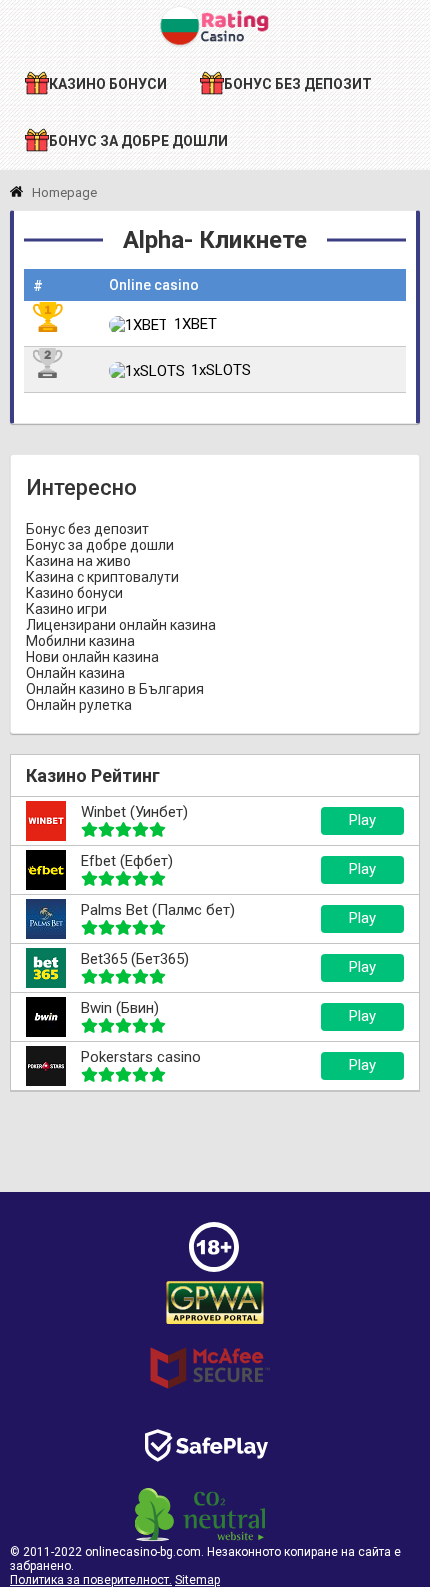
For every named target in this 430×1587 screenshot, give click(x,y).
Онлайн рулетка (79, 705)
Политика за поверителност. (91, 1580)
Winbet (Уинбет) (134, 812)
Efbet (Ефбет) (127, 861)
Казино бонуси (74, 593)
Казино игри (66, 609)
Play (362, 820)
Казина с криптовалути (102, 577)
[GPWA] (215, 1325)
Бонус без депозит (87, 529)
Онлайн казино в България (115, 689)
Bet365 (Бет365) (135, 959)
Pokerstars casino (141, 1057)
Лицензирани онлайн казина (121, 625)
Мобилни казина (80, 641)
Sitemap (197, 1580)
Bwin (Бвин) (120, 1008)
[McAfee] (209, 1398)
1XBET (195, 324)
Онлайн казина (75, 673)
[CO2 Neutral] (200, 1537)
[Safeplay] (206, 1480)
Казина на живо (78, 561)
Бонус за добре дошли (100, 545)
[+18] (214, 1267)
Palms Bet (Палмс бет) (158, 910)
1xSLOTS (221, 370)
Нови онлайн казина (92, 657)
